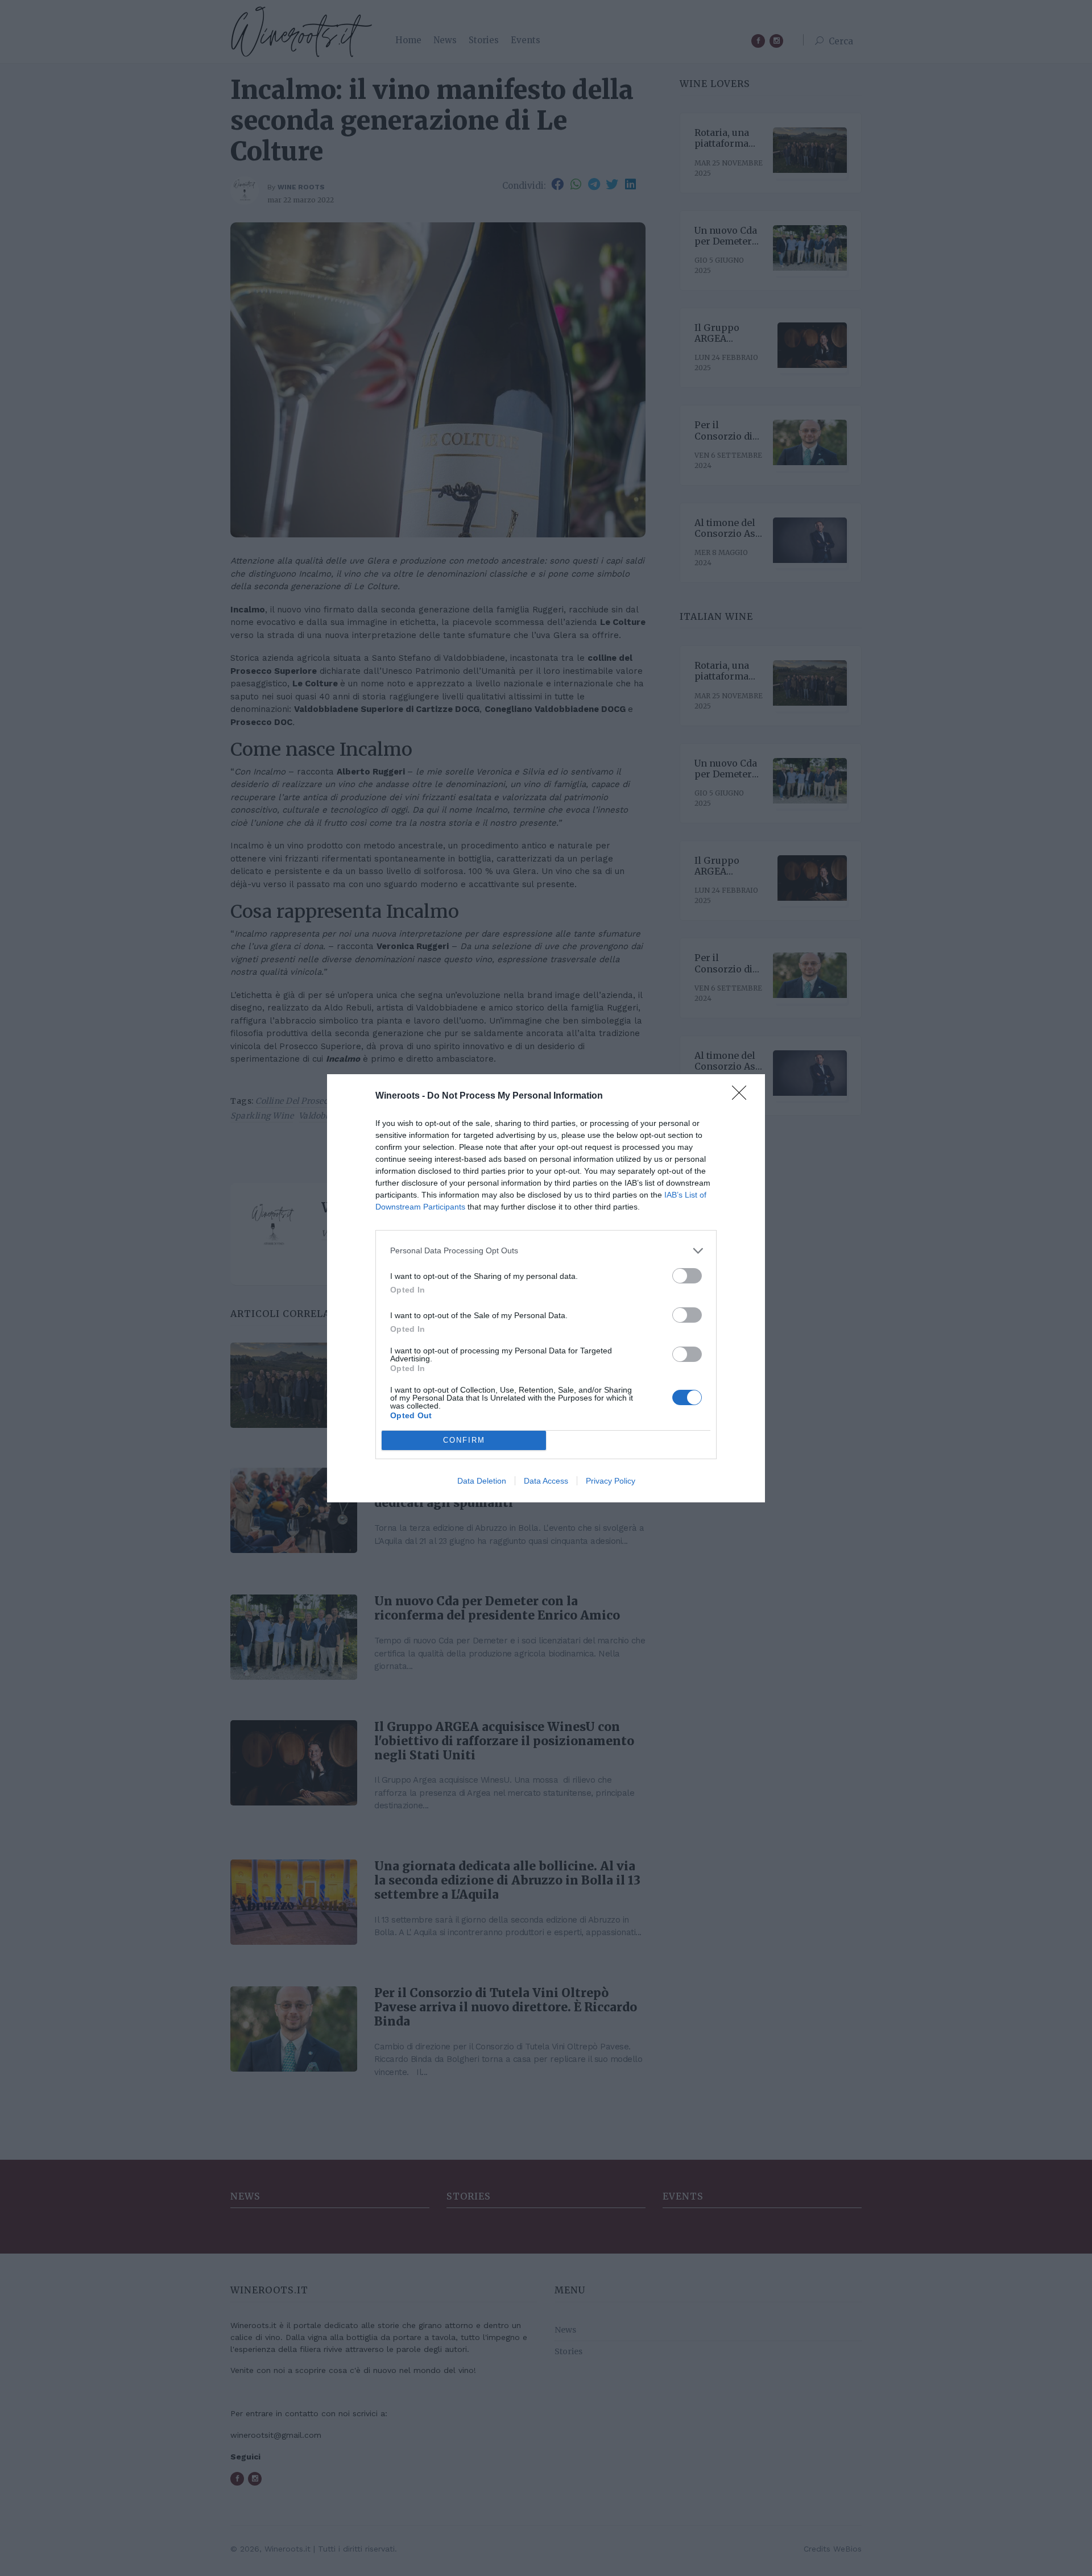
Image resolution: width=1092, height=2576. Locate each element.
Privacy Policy (611, 1481)
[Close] (743, 1096)
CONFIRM (464, 1440)
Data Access (546, 1481)
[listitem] (546, 1251)
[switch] (687, 1276)
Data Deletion (482, 1481)
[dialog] (546, 1288)
